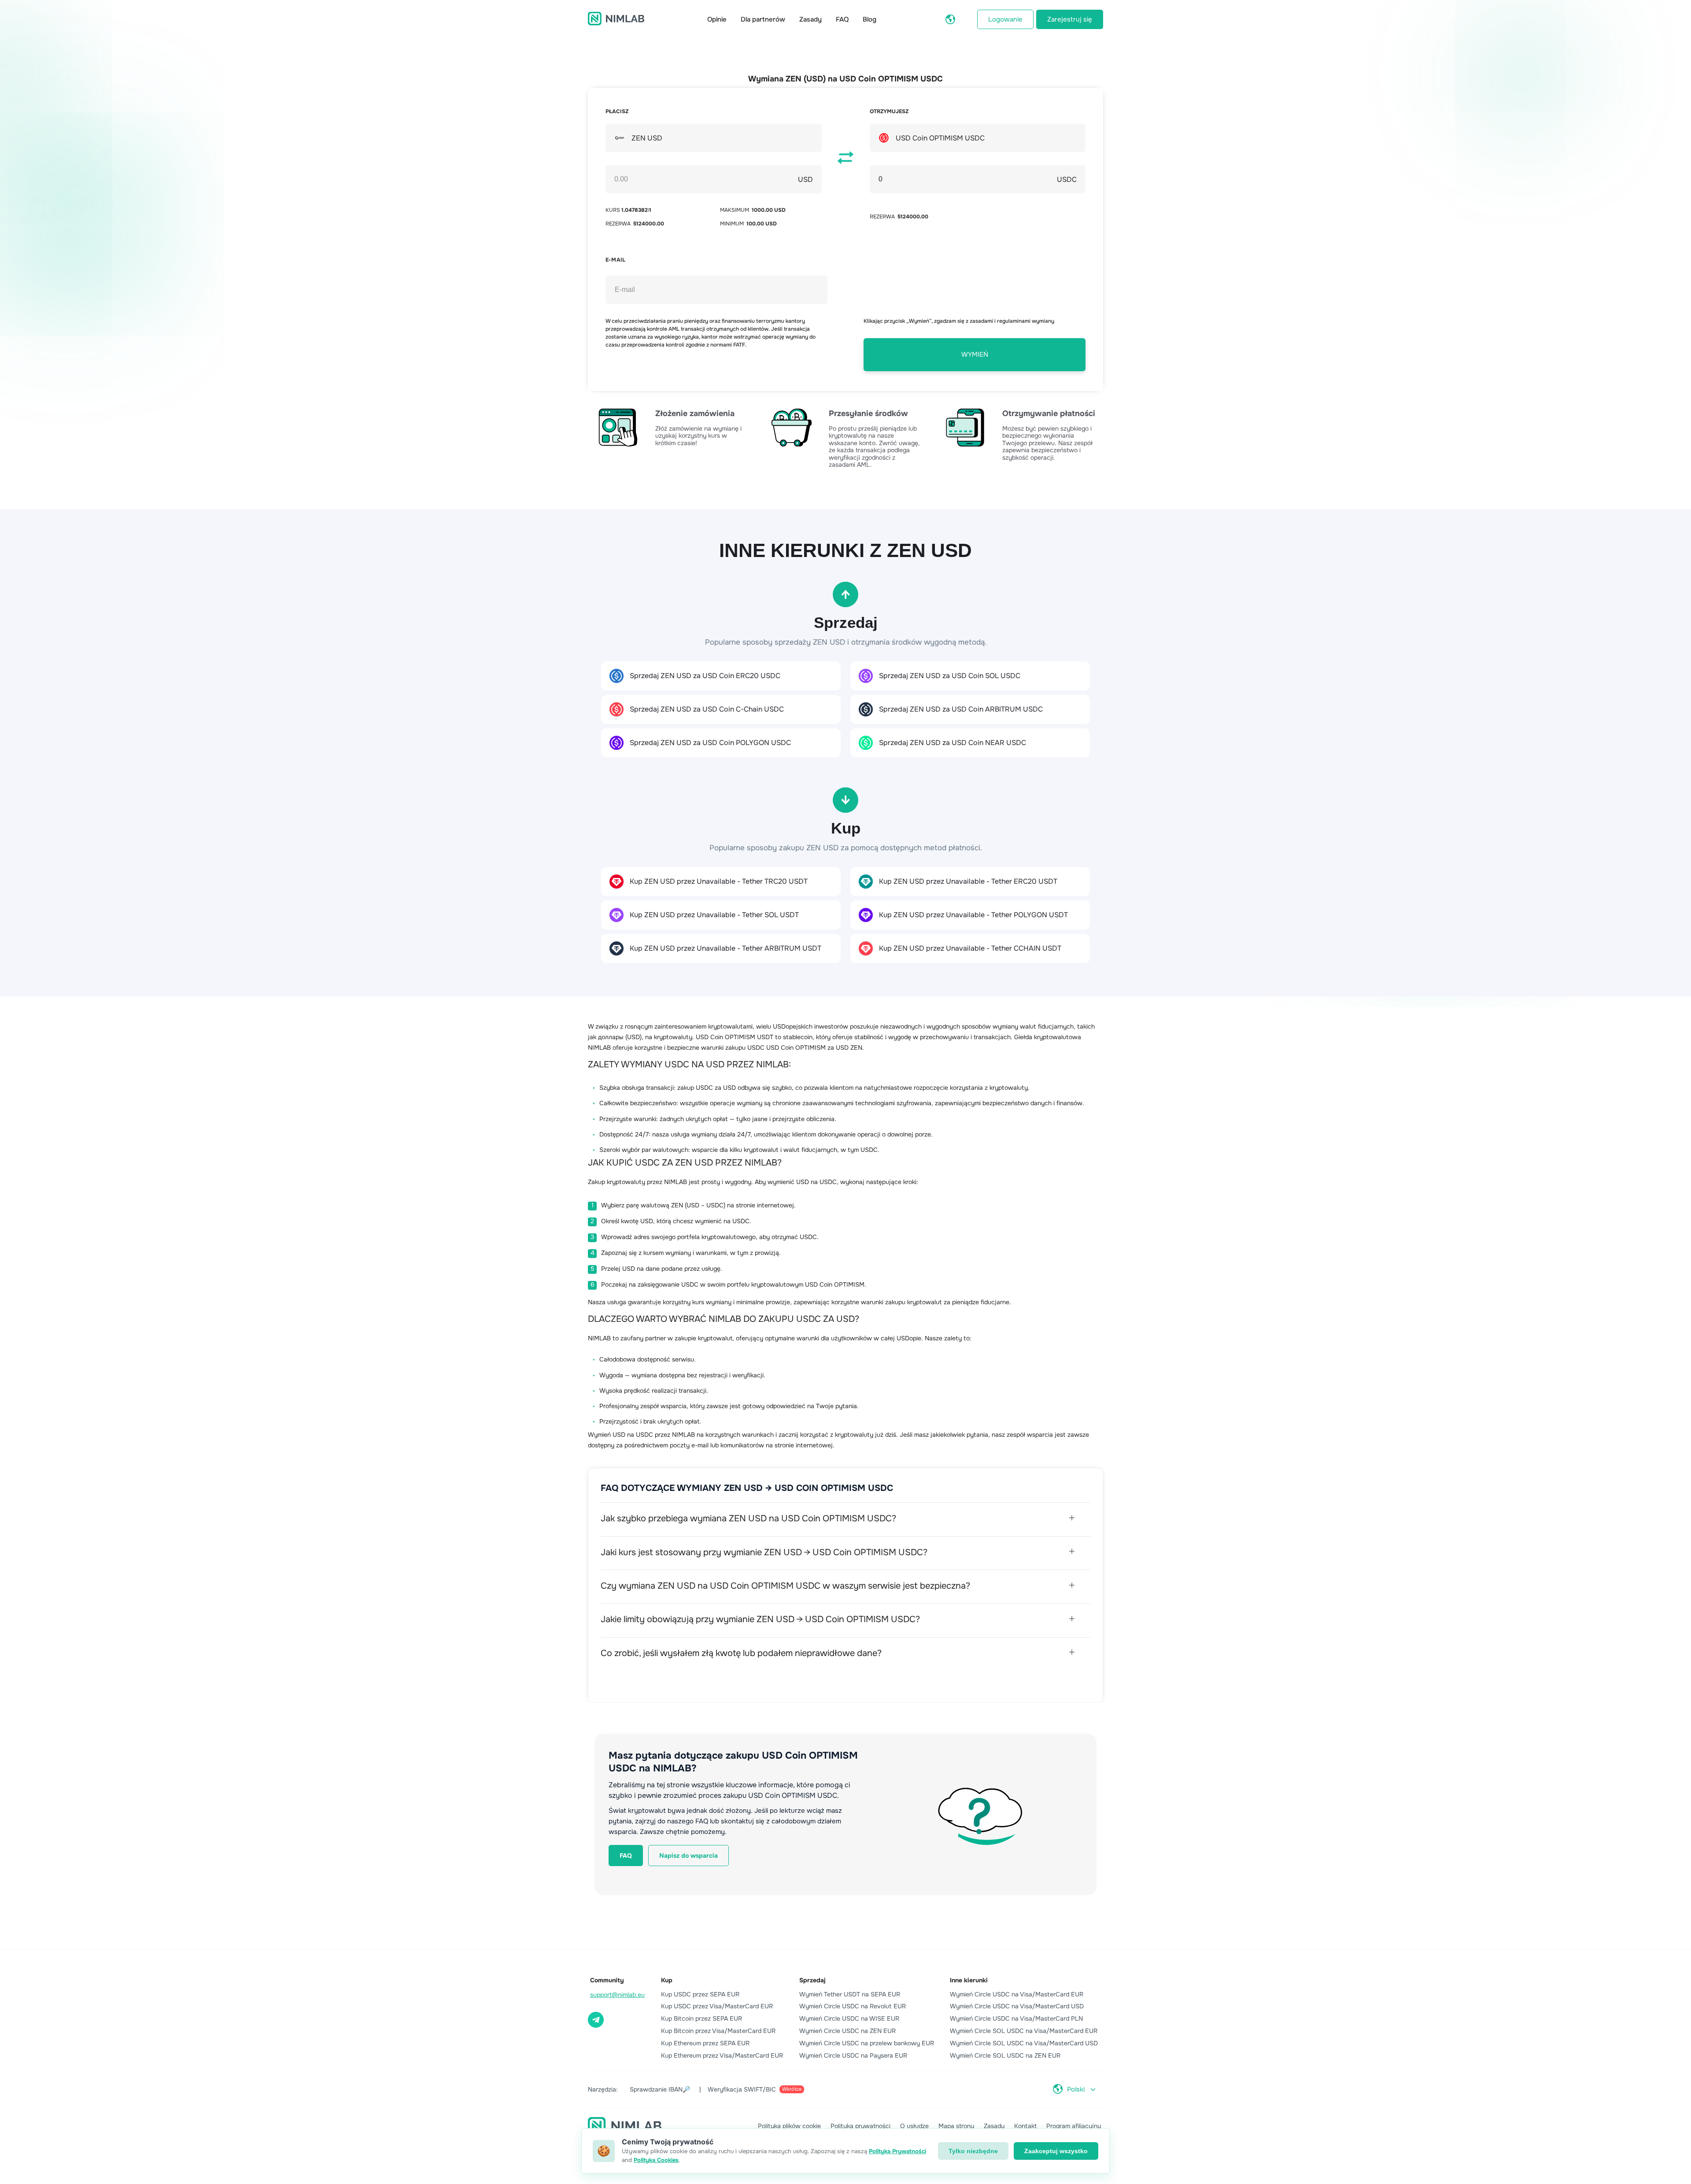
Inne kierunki (969, 1980)
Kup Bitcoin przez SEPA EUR (702, 2018)
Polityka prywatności (860, 2126)
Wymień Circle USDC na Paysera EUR (853, 2055)
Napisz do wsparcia (689, 1856)
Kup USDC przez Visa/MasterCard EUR (717, 2006)
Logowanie (1005, 19)
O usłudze (914, 2126)
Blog (869, 19)
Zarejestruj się (1070, 19)
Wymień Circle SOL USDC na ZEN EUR (1005, 2055)
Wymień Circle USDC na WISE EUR (849, 2018)
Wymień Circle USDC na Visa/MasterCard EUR (1017, 1994)
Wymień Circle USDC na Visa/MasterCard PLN (1016, 2018)
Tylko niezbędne (973, 2151)
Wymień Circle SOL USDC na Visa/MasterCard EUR (1024, 2031)
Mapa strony (956, 2126)
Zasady (810, 19)
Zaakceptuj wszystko (1056, 2151)
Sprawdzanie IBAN (660, 2089)
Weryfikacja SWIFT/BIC (755, 2089)
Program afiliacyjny (1074, 2126)
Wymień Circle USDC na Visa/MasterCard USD (1017, 2006)
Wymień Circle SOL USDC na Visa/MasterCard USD (1024, 2043)
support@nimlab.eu (617, 1995)
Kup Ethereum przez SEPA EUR (705, 2043)
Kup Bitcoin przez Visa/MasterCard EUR (718, 2031)
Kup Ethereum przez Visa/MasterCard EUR (722, 2055)
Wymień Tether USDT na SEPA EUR (850, 1994)
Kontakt (1025, 2126)
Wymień (975, 354)
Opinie (717, 19)
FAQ (842, 19)
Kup (667, 1980)
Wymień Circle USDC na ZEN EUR (847, 2031)
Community (607, 1980)
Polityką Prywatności (897, 2151)
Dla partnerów (763, 19)
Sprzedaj (812, 1980)
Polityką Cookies (656, 2160)
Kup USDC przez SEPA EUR (700, 1994)
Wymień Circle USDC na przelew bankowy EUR (867, 2043)
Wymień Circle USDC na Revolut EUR (853, 2006)
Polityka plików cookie (789, 2126)
